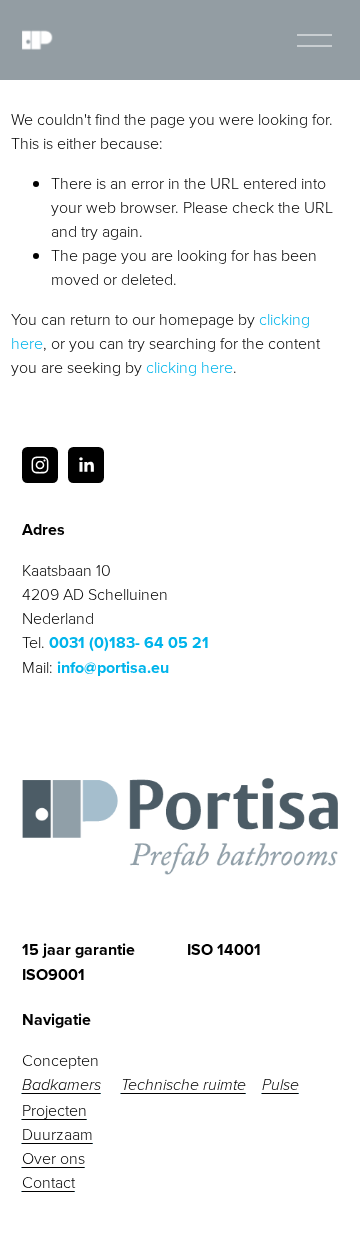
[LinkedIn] (86, 465)
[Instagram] (40, 465)
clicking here (189, 367)
